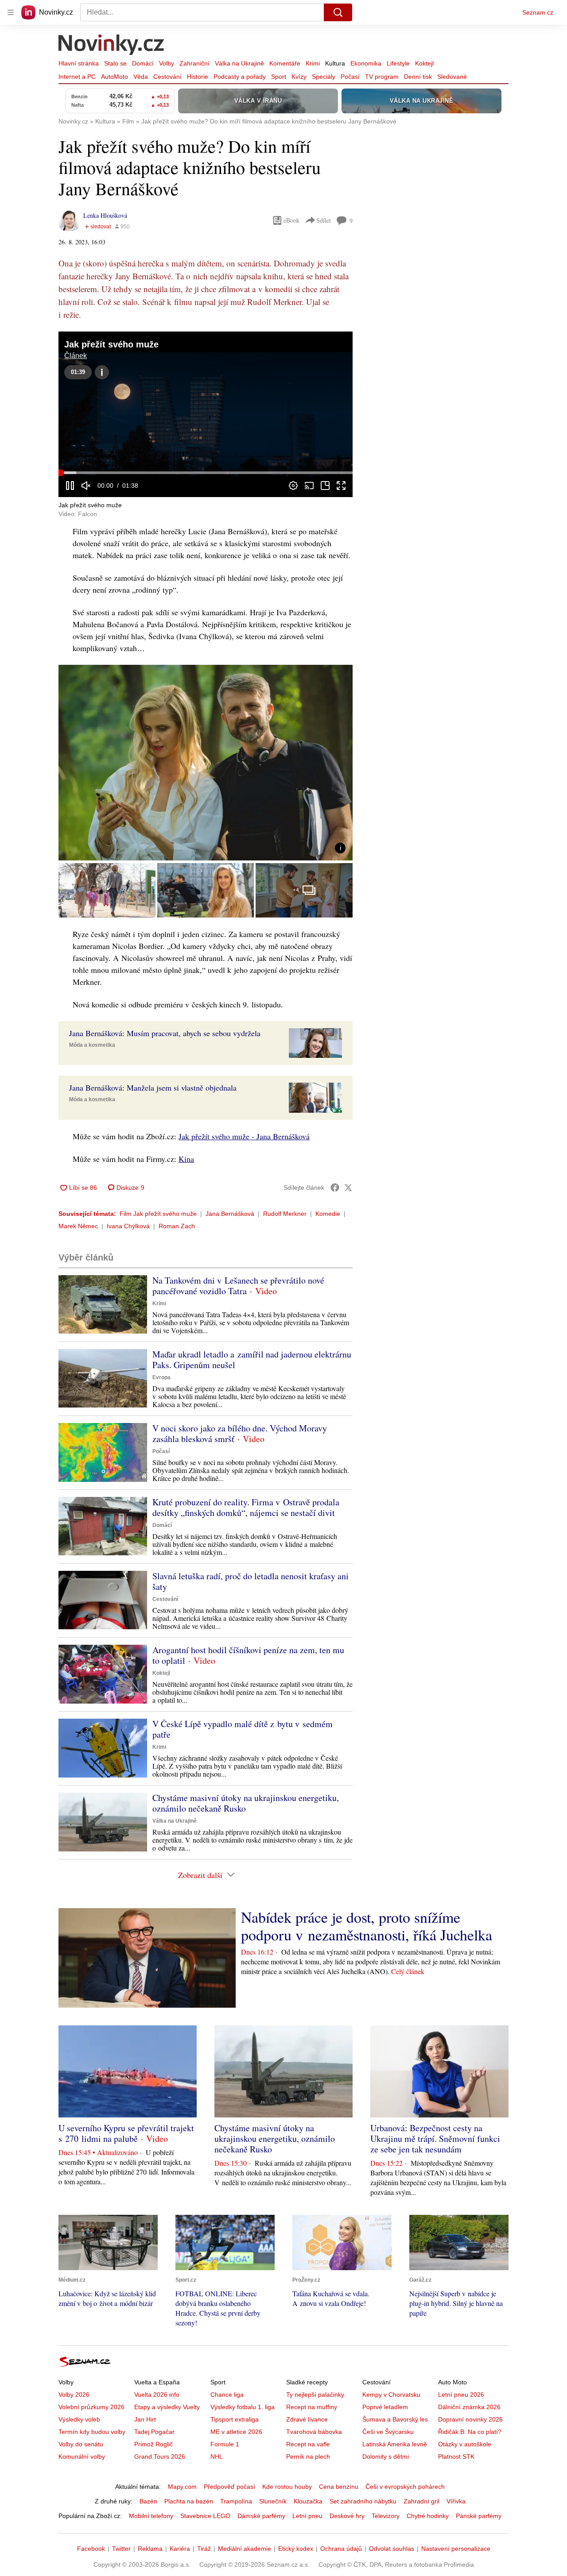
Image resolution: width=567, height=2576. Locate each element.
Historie (198, 77)
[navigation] (11, 12)
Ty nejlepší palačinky (315, 2395)
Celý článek (408, 1971)
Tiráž (204, 2549)
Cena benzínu (339, 2487)
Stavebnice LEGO (205, 2516)
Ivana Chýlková (128, 1226)
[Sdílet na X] (348, 1188)
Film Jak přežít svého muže (158, 1214)
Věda (141, 77)
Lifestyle (398, 63)
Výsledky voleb (79, 2419)
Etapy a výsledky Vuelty (167, 2407)
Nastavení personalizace (456, 2549)
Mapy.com (182, 2487)
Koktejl (424, 63)
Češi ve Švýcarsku (388, 2432)
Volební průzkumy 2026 (91, 2407)
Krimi (313, 63)
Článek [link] (76, 356)
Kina (186, 1159)
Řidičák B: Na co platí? (470, 2432)
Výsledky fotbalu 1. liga (243, 2407)
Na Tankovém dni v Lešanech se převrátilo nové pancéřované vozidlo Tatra (238, 1286)
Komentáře (285, 63)
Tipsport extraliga (235, 2419)
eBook (291, 220)
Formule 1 (225, 2444)
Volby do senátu (81, 2444)
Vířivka (456, 2501)
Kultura (335, 63)
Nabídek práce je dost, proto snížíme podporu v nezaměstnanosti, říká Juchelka (367, 1926)
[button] (206, 414)
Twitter (121, 2549)
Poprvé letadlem (385, 2407)
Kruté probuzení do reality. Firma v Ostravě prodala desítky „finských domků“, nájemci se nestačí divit (246, 1507)
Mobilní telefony (151, 2516)
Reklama (150, 2549)
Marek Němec (78, 1226)
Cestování (167, 77)
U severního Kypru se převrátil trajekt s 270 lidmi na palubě (126, 2133)
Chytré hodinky (428, 2516)
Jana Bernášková (230, 1214)
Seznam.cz (538, 12)
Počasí (350, 77)
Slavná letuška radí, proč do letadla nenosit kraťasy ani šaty (250, 1581)
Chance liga (227, 2395)
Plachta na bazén (189, 2501)
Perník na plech (308, 2456)
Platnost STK (456, 2456)
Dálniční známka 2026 (469, 2407)
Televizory (386, 2516)
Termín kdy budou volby (92, 2432)
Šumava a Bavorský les (395, 2419)
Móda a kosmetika (92, 1045)
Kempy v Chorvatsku (391, 2395)
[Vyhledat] (338, 12)
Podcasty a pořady (240, 77)
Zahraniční (194, 63)
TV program (382, 77)
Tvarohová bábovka (314, 2432)
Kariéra (180, 2549)
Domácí (143, 63)
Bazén (148, 2501)
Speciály (324, 77)
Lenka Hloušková (105, 215)
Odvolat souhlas (392, 2549)
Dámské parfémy (261, 2516)
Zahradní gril (421, 2501)
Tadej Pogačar (154, 2432)
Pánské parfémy (479, 2516)
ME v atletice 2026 (236, 2432)
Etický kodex (296, 2549)
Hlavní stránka (79, 63)
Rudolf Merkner (285, 1214)
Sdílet (324, 220)
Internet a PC (77, 77)
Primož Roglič (153, 2444)
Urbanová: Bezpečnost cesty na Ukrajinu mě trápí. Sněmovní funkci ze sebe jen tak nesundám (435, 2138)
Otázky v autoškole (465, 2444)
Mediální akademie (245, 2549)
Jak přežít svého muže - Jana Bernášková (244, 1136)
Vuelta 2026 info (157, 2395)
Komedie (328, 1214)
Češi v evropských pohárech (405, 2487)
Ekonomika (366, 63)
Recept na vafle (308, 2444)
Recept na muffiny (312, 2407)
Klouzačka (308, 2501)
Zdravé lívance (307, 2419)
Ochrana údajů (341, 2549)
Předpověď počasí (229, 2487)
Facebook (91, 2549)
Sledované (452, 77)
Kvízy (299, 77)
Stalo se (115, 63)
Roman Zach (177, 1226)
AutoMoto (115, 77)
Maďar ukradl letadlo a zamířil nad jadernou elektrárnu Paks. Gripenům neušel (252, 1359)
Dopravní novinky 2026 (470, 2419)
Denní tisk (418, 77)
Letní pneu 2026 (461, 2395)
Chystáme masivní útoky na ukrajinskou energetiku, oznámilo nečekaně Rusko (246, 1803)
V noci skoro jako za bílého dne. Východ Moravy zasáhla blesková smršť (240, 1433)
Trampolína (236, 2501)
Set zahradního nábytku (363, 2501)
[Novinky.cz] (112, 46)
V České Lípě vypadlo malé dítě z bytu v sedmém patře (243, 1729)
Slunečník (273, 2501)
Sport (279, 77)
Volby (167, 63)
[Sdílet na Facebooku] (335, 1188)
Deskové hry (347, 2516)
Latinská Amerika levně (395, 2444)
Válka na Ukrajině (239, 63)
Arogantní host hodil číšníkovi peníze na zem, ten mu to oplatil (248, 1655)
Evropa (161, 1377)
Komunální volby (82, 2456)
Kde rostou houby (287, 2487)
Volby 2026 (74, 2395)
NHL (217, 2456)
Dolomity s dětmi (386, 2456)
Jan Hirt (145, 2419)
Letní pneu (307, 2516)
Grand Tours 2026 (160, 2456)
